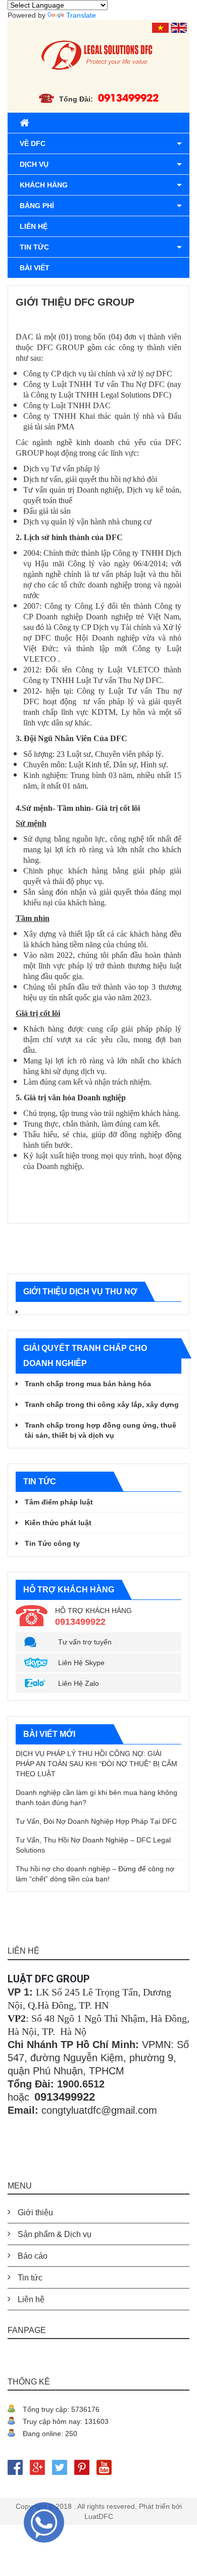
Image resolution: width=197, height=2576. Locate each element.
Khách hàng (44, 185)
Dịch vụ (34, 164)
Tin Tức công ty (52, 1543)
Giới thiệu (35, 2213)
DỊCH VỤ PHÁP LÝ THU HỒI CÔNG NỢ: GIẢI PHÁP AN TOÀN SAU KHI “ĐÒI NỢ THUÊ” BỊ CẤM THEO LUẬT (96, 1764)
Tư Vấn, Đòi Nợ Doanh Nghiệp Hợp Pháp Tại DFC (96, 1821)
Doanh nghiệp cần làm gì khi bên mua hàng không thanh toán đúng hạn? (96, 1797)
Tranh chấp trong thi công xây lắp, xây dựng (102, 1404)
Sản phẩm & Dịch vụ (55, 2234)
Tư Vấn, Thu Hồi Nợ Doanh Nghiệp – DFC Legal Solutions (93, 1845)
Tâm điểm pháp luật (59, 1502)
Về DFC (33, 143)
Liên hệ (34, 226)
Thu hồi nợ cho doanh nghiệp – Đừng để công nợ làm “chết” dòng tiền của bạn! (95, 1874)
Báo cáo (33, 2256)
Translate (81, 15)
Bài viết (35, 268)
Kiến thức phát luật (58, 1523)
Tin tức (34, 247)
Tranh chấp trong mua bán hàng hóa (88, 1384)
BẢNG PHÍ (37, 206)
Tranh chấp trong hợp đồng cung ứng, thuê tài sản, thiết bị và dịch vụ (101, 1430)
